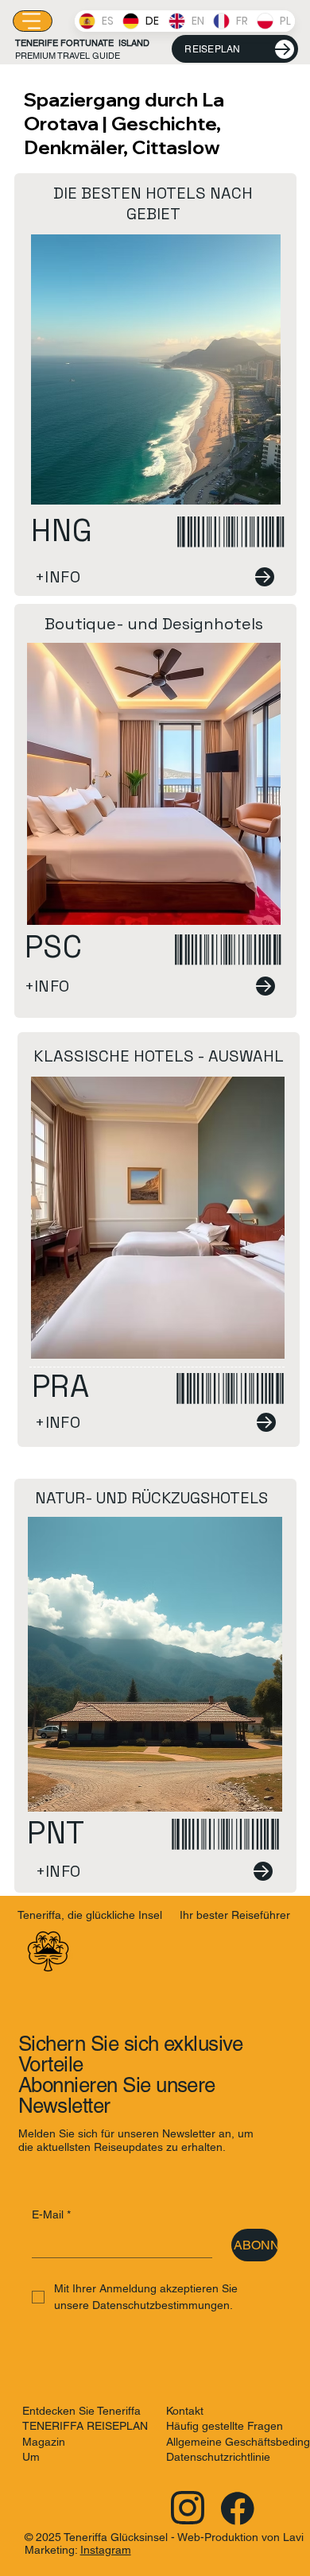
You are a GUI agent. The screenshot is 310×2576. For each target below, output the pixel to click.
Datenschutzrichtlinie (218, 2457)
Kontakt (185, 2411)
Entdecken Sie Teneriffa (81, 2411)
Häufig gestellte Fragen (225, 2426)
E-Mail (51, 2214)
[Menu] (33, 21)
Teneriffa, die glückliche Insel (90, 1915)
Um (31, 2457)
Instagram (106, 2550)
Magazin (44, 2442)
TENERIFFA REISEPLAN (85, 2426)
